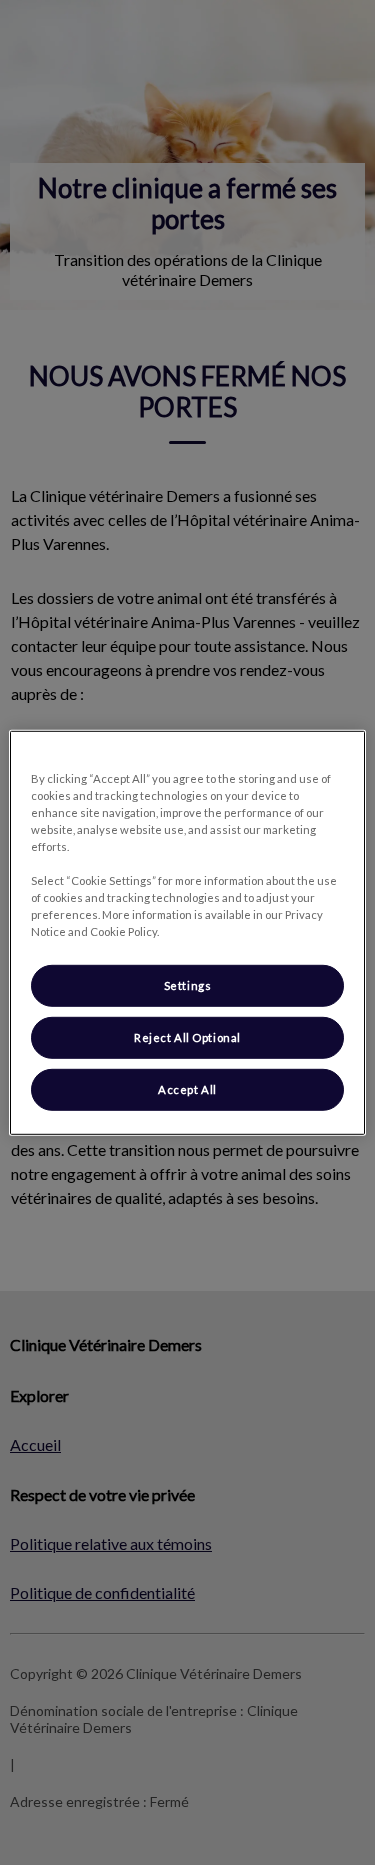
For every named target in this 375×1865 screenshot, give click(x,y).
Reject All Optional (187, 1037)
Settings (188, 985)
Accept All (187, 1089)
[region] (187, 932)
